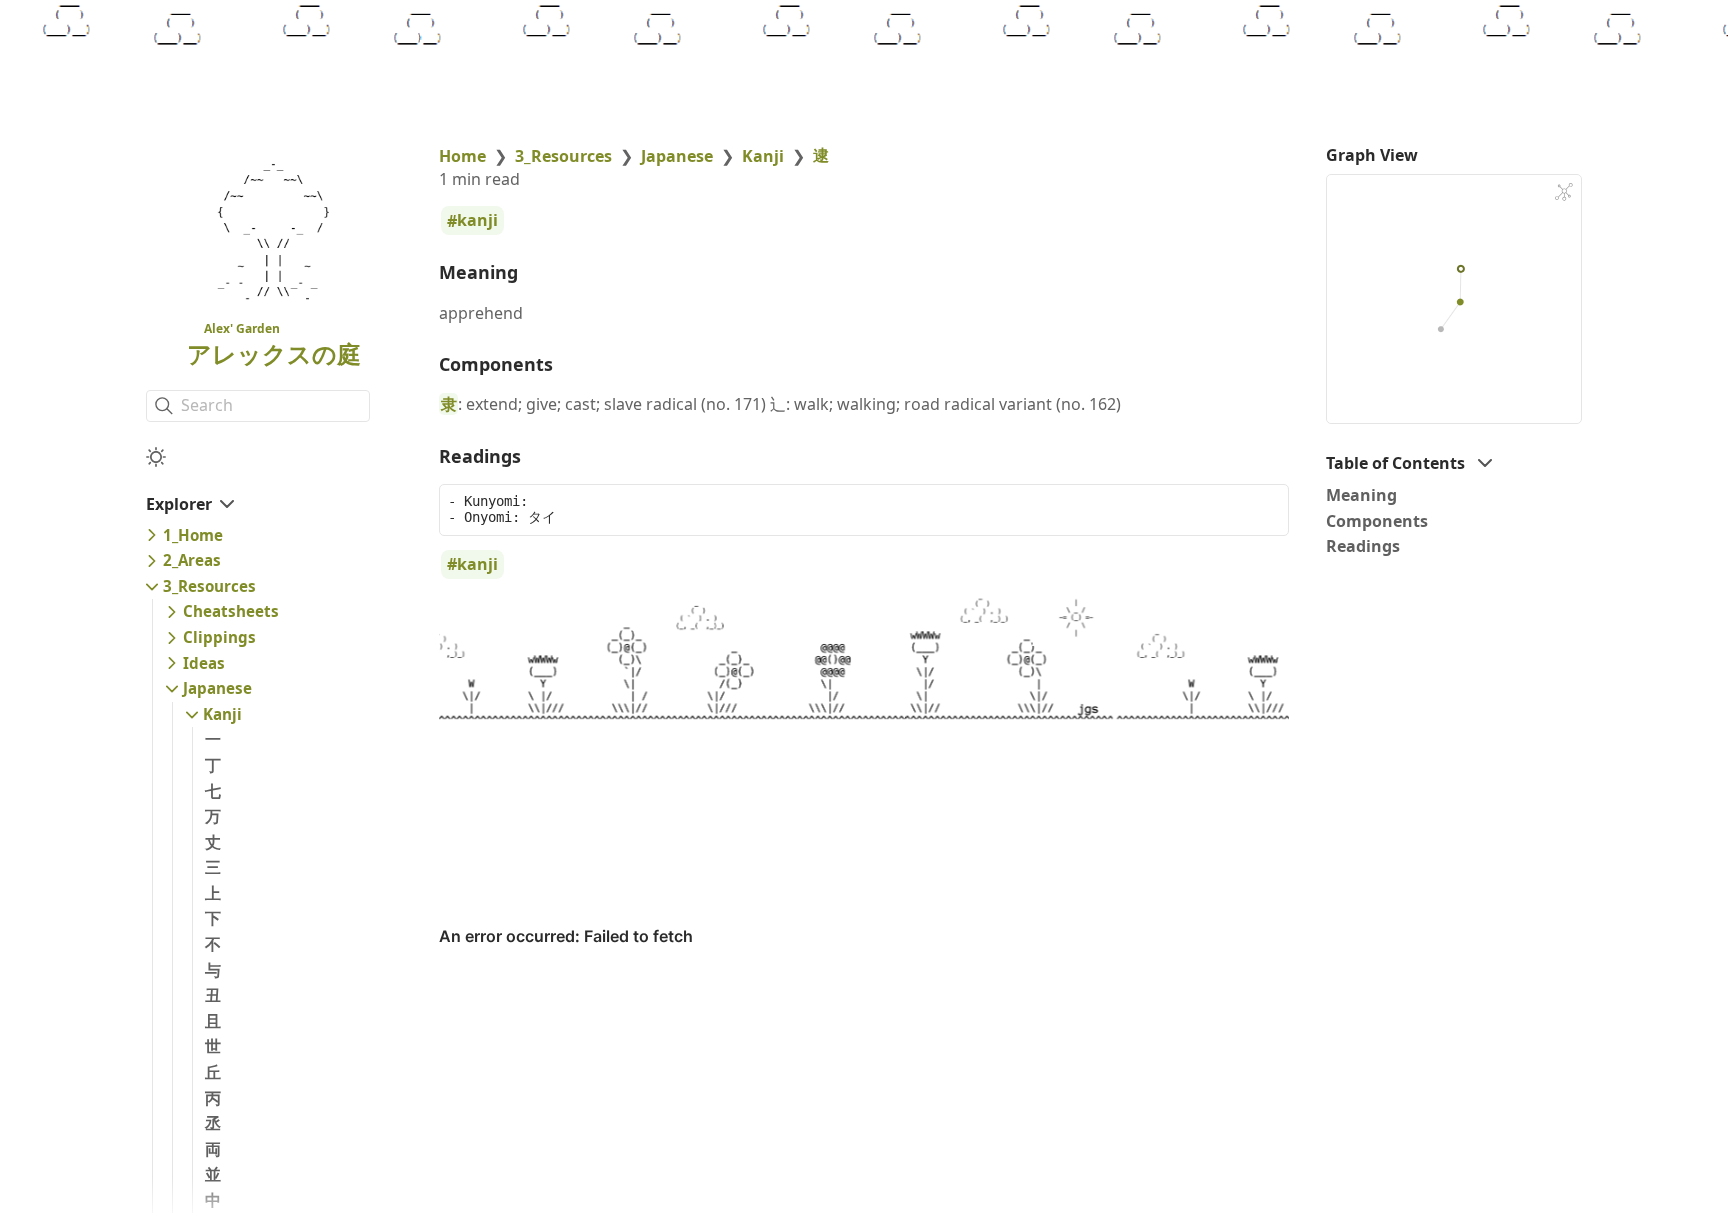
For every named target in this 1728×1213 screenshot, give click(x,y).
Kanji (222, 714)
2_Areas (192, 560)
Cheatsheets (231, 611)
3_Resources (209, 586)
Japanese (217, 688)
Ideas (204, 663)
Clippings (219, 637)
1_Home (193, 535)
